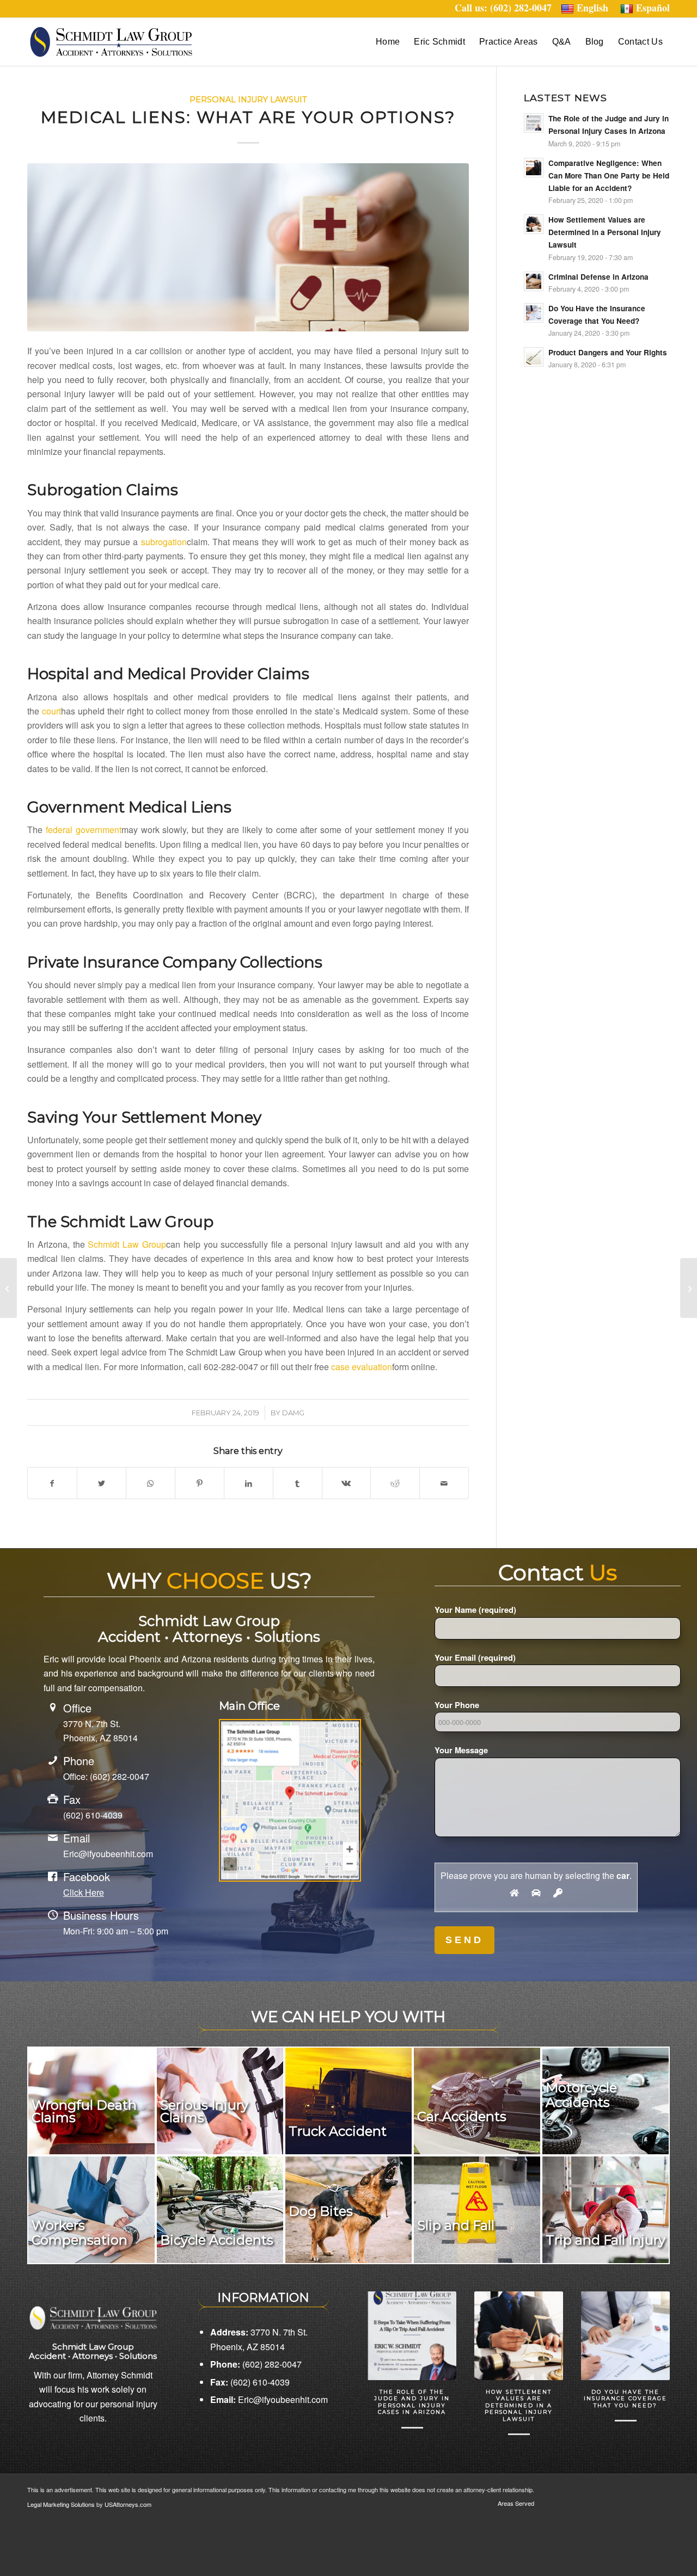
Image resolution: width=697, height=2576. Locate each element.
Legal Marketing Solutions (62, 2504)
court (51, 711)
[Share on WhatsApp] (151, 1483)
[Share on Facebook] (52, 1483)
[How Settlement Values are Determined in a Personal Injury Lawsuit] (519, 2336)
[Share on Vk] (347, 1483)
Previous (384, 2351)
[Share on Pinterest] (200, 1483)
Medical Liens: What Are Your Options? (248, 117)
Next (653, 2351)
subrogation (164, 542)
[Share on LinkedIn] (249, 1483)
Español (653, 8)
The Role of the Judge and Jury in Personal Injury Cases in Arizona (412, 2402)
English (592, 8)
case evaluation (362, 1367)
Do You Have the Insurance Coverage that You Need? (625, 2399)
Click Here (84, 1892)
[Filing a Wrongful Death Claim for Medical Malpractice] (8, 1288)
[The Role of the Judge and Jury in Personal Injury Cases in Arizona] (412, 2336)
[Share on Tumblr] (298, 1483)
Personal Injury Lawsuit (248, 100)
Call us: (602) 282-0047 (508, 8)
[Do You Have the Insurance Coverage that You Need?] (625, 2336)
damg (293, 1413)
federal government (84, 830)
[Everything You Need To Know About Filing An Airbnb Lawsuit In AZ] (689, 1288)
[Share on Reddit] (395, 1483)
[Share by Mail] (444, 1483)
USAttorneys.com (128, 2504)
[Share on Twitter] (102, 1483)
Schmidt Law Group (127, 1244)
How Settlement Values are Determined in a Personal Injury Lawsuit (519, 2405)
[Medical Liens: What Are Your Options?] (248, 247)
